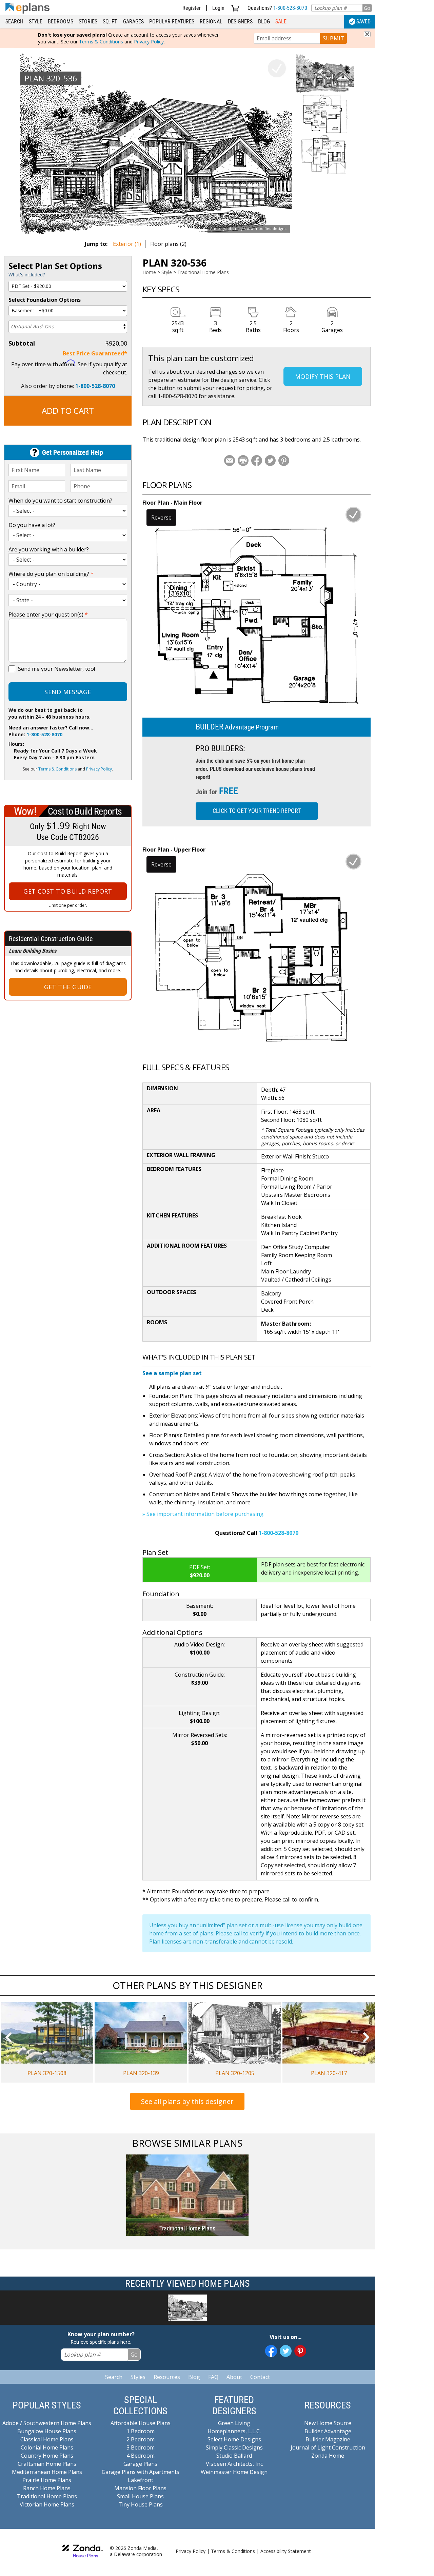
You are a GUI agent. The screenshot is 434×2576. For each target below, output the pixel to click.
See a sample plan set (172, 1373)
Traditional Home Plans (203, 272)
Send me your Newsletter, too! (56, 669)
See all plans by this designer (187, 2101)
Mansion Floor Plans (140, 2488)
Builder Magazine (328, 2439)
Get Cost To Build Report (68, 891)
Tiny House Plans (141, 2504)
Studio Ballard (234, 2456)
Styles (138, 2377)
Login (218, 8)
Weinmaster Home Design (234, 2472)
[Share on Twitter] (270, 461)
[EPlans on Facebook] (271, 2351)
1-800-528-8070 (290, 8)
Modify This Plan (323, 376)
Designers (240, 22)
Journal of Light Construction (328, 2447)
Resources (167, 2377)
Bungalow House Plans (47, 2431)
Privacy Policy (149, 42)
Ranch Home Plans (47, 2488)
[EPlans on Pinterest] (300, 2351)
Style (36, 22)
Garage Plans (140, 2464)
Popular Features (172, 22)
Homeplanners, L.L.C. (234, 2431)
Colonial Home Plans (47, 2447)
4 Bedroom (141, 2456)
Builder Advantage (328, 2431)
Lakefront (141, 2480)
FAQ (213, 2377)
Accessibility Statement (286, 2551)
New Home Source (328, 2423)
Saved (363, 22)
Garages (133, 22)
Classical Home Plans (47, 2439)
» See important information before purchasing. (203, 1514)
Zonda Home (328, 2456)
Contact (260, 2377)
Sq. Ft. (110, 22)
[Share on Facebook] (257, 461)
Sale (281, 22)
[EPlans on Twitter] (286, 2351)
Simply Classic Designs (234, 2447)
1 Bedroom (141, 2431)
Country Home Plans (47, 2456)
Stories (88, 22)
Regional (211, 22)
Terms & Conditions (101, 42)
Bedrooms (61, 22)
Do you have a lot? (32, 525)
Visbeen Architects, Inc (234, 2464)
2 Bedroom (141, 2439)
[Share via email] (230, 461)
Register (192, 8)
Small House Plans (140, 2496)
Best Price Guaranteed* (95, 353)
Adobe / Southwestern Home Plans (47, 2423)
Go (367, 8)
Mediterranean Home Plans (47, 2472)
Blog (264, 22)
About (234, 2377)
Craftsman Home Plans (47, 2464)
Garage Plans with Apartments (141, 2472)
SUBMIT (333, 38)
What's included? (27, 275)
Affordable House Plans (141, 2423)
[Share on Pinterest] (284, 461)
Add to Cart (68, 411)
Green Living (234, 2423)
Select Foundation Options (45, 300)
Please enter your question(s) (48, 614)
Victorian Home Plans (47, 2504)
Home (149, 272)
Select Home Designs (234, 2439)
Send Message (68, 692)
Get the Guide (68, 987)
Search (14, 22)
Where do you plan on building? (51, 574)
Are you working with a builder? (49, 549)
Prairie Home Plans (47, 2480)
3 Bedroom (141, 2447)
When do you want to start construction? (60, 501)
